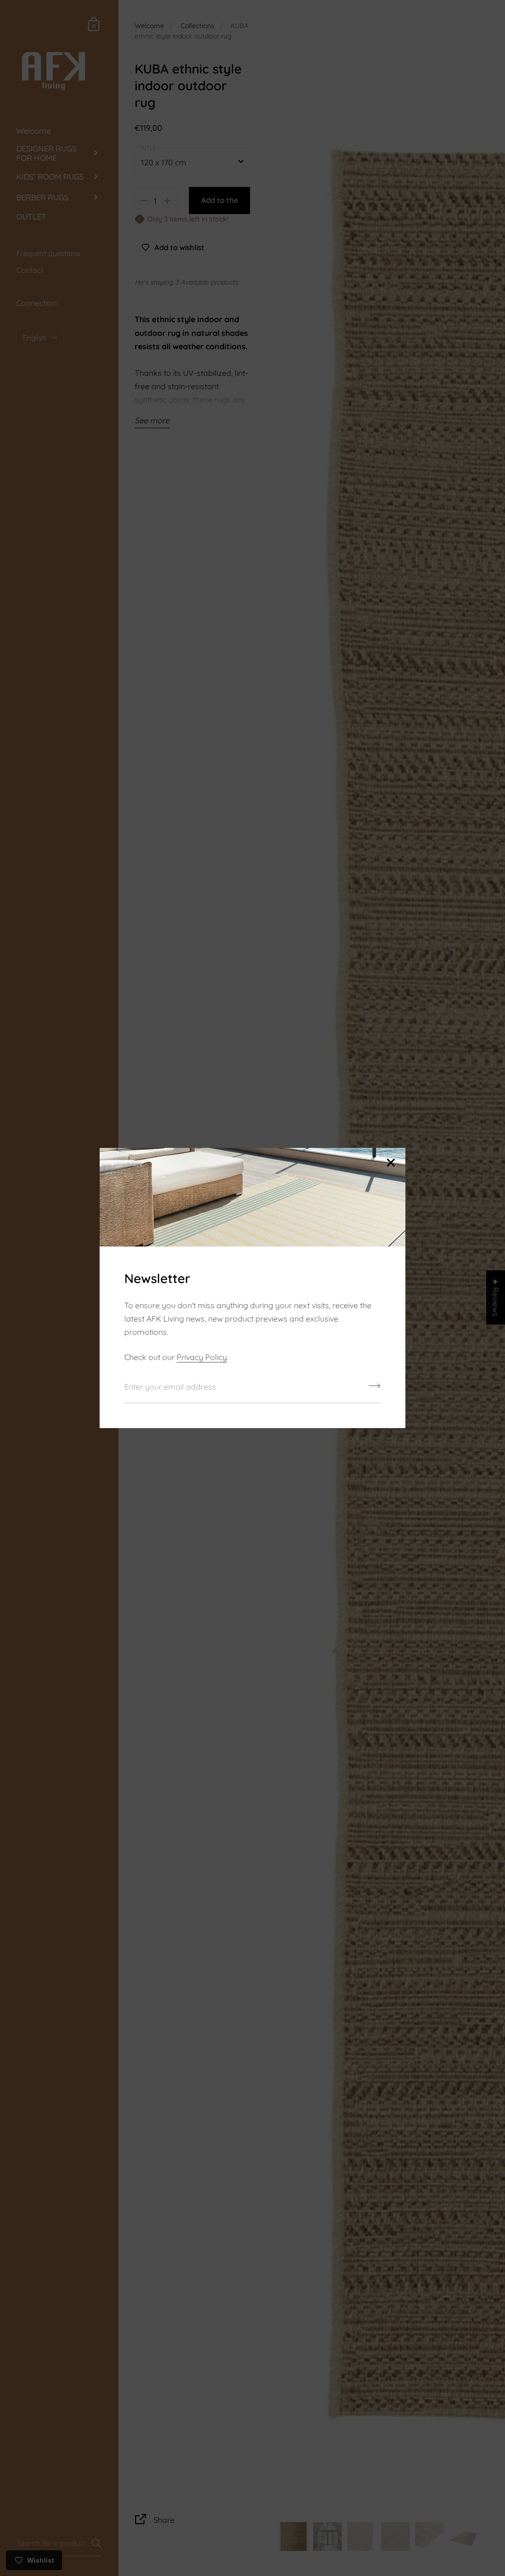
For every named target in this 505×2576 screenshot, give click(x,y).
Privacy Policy (202, 1357)
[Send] (375, 1389)
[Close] (391, 1163)
